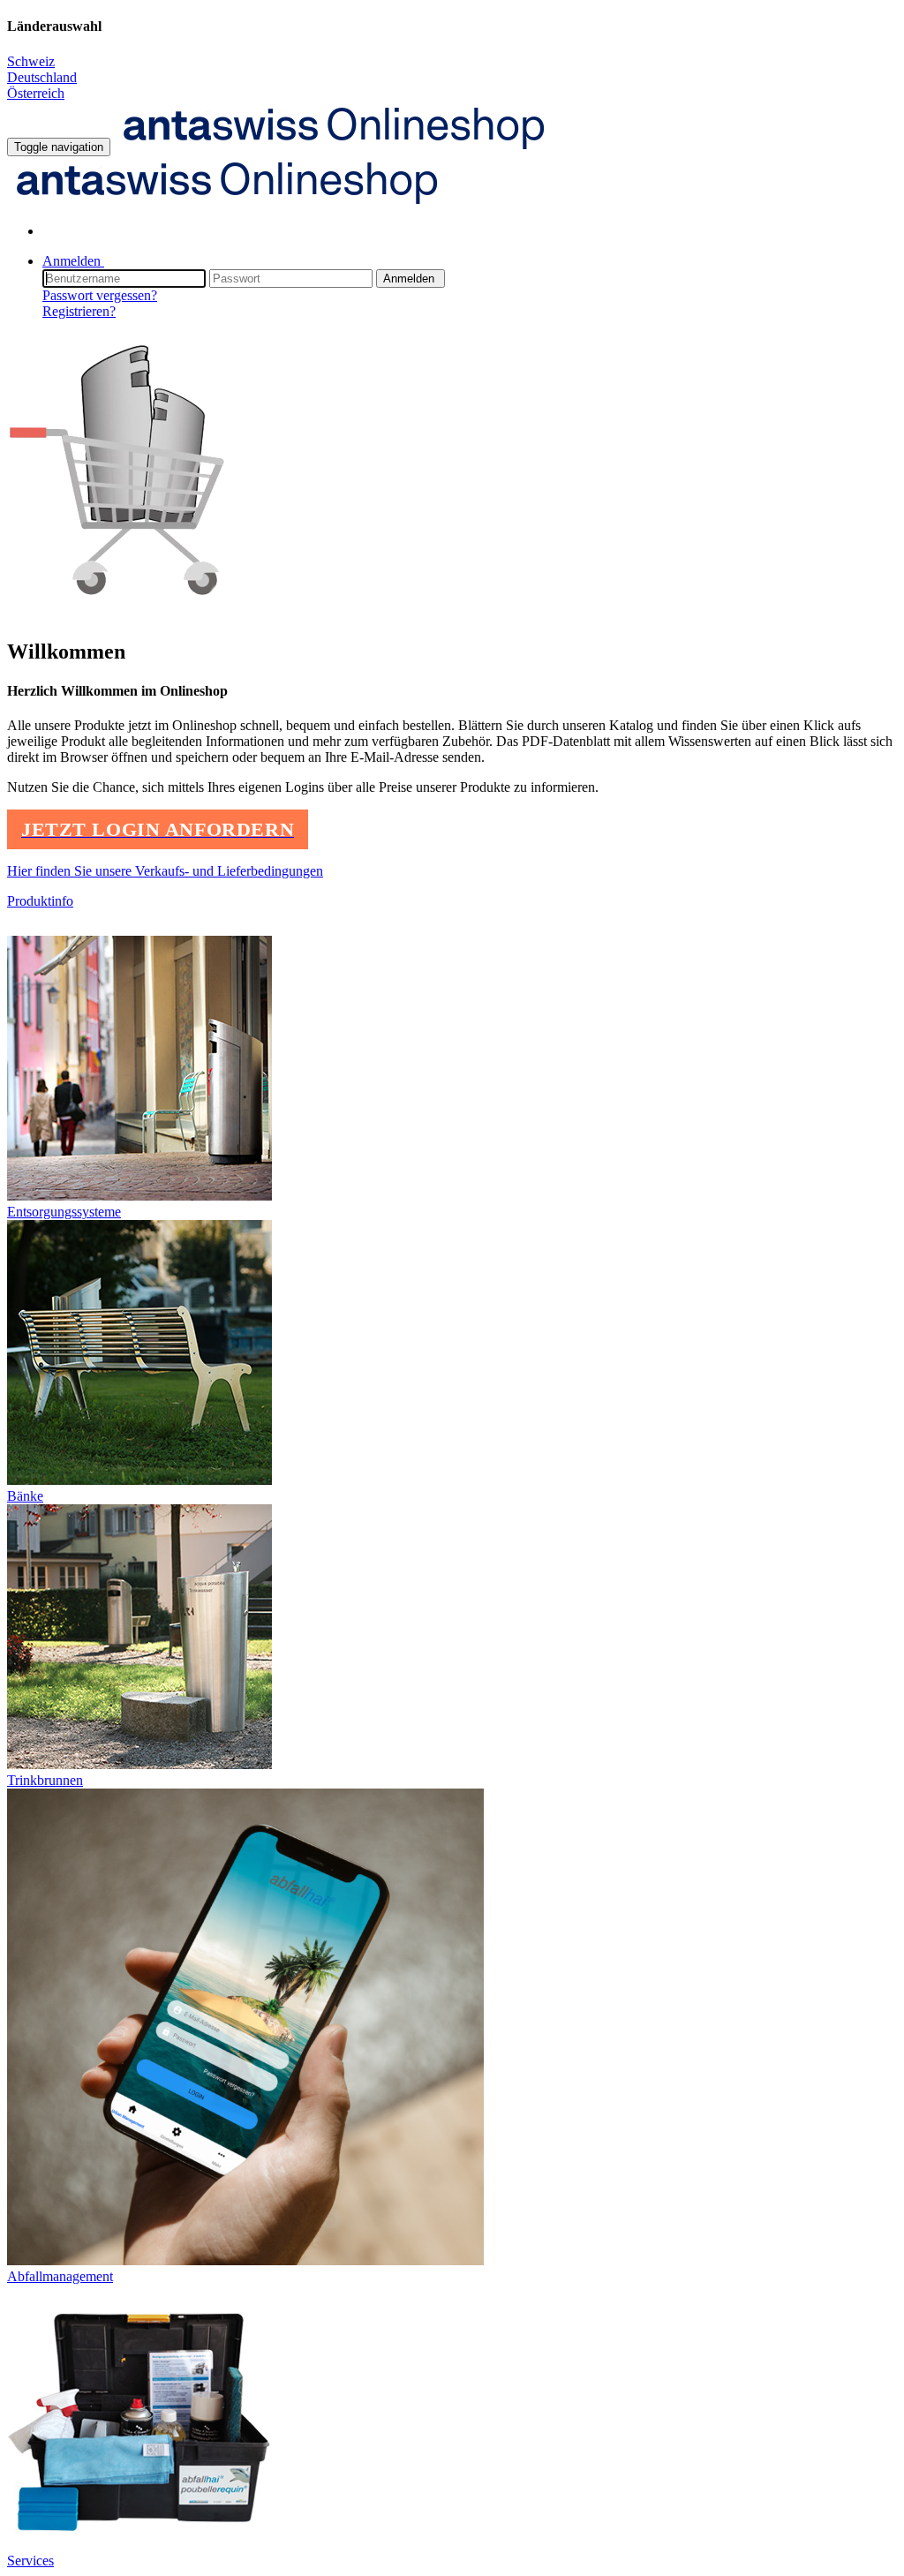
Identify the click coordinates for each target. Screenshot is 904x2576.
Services (30, 2561)
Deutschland (42, 77)
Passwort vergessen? (100, 295)
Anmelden (411, 279)
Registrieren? (79, 311)
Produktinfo (40, 901)
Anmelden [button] (73, 261)
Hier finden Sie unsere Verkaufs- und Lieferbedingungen (165, 871)
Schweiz (31, 61)
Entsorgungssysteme (64, 1212)
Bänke (25, 1496)
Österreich (36, 93)
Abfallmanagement (60, 2276)
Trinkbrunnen (45, 1780)
